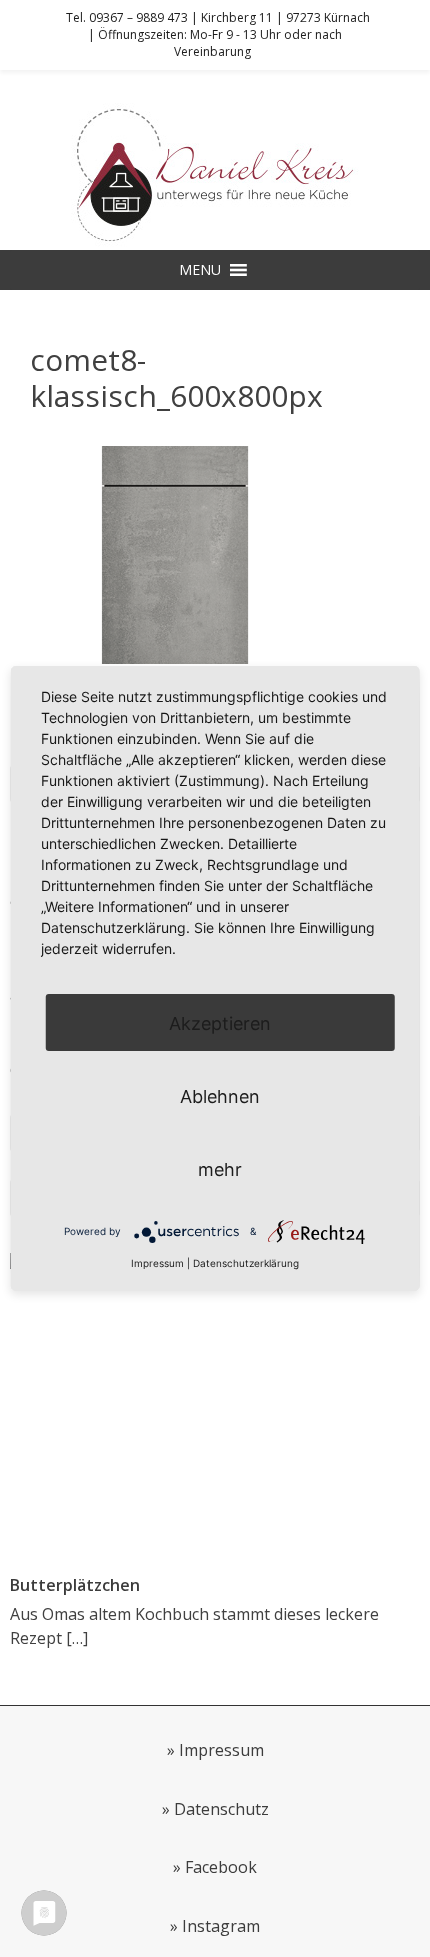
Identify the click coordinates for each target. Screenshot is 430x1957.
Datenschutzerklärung (246, 1263)
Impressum (221, 1750)
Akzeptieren (220, 1023)
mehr (220, 1169)
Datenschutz (221, 1809)
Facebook (221, 1867)
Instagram (221, 1926)
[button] (200, 270)
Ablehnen (220, 1096)
